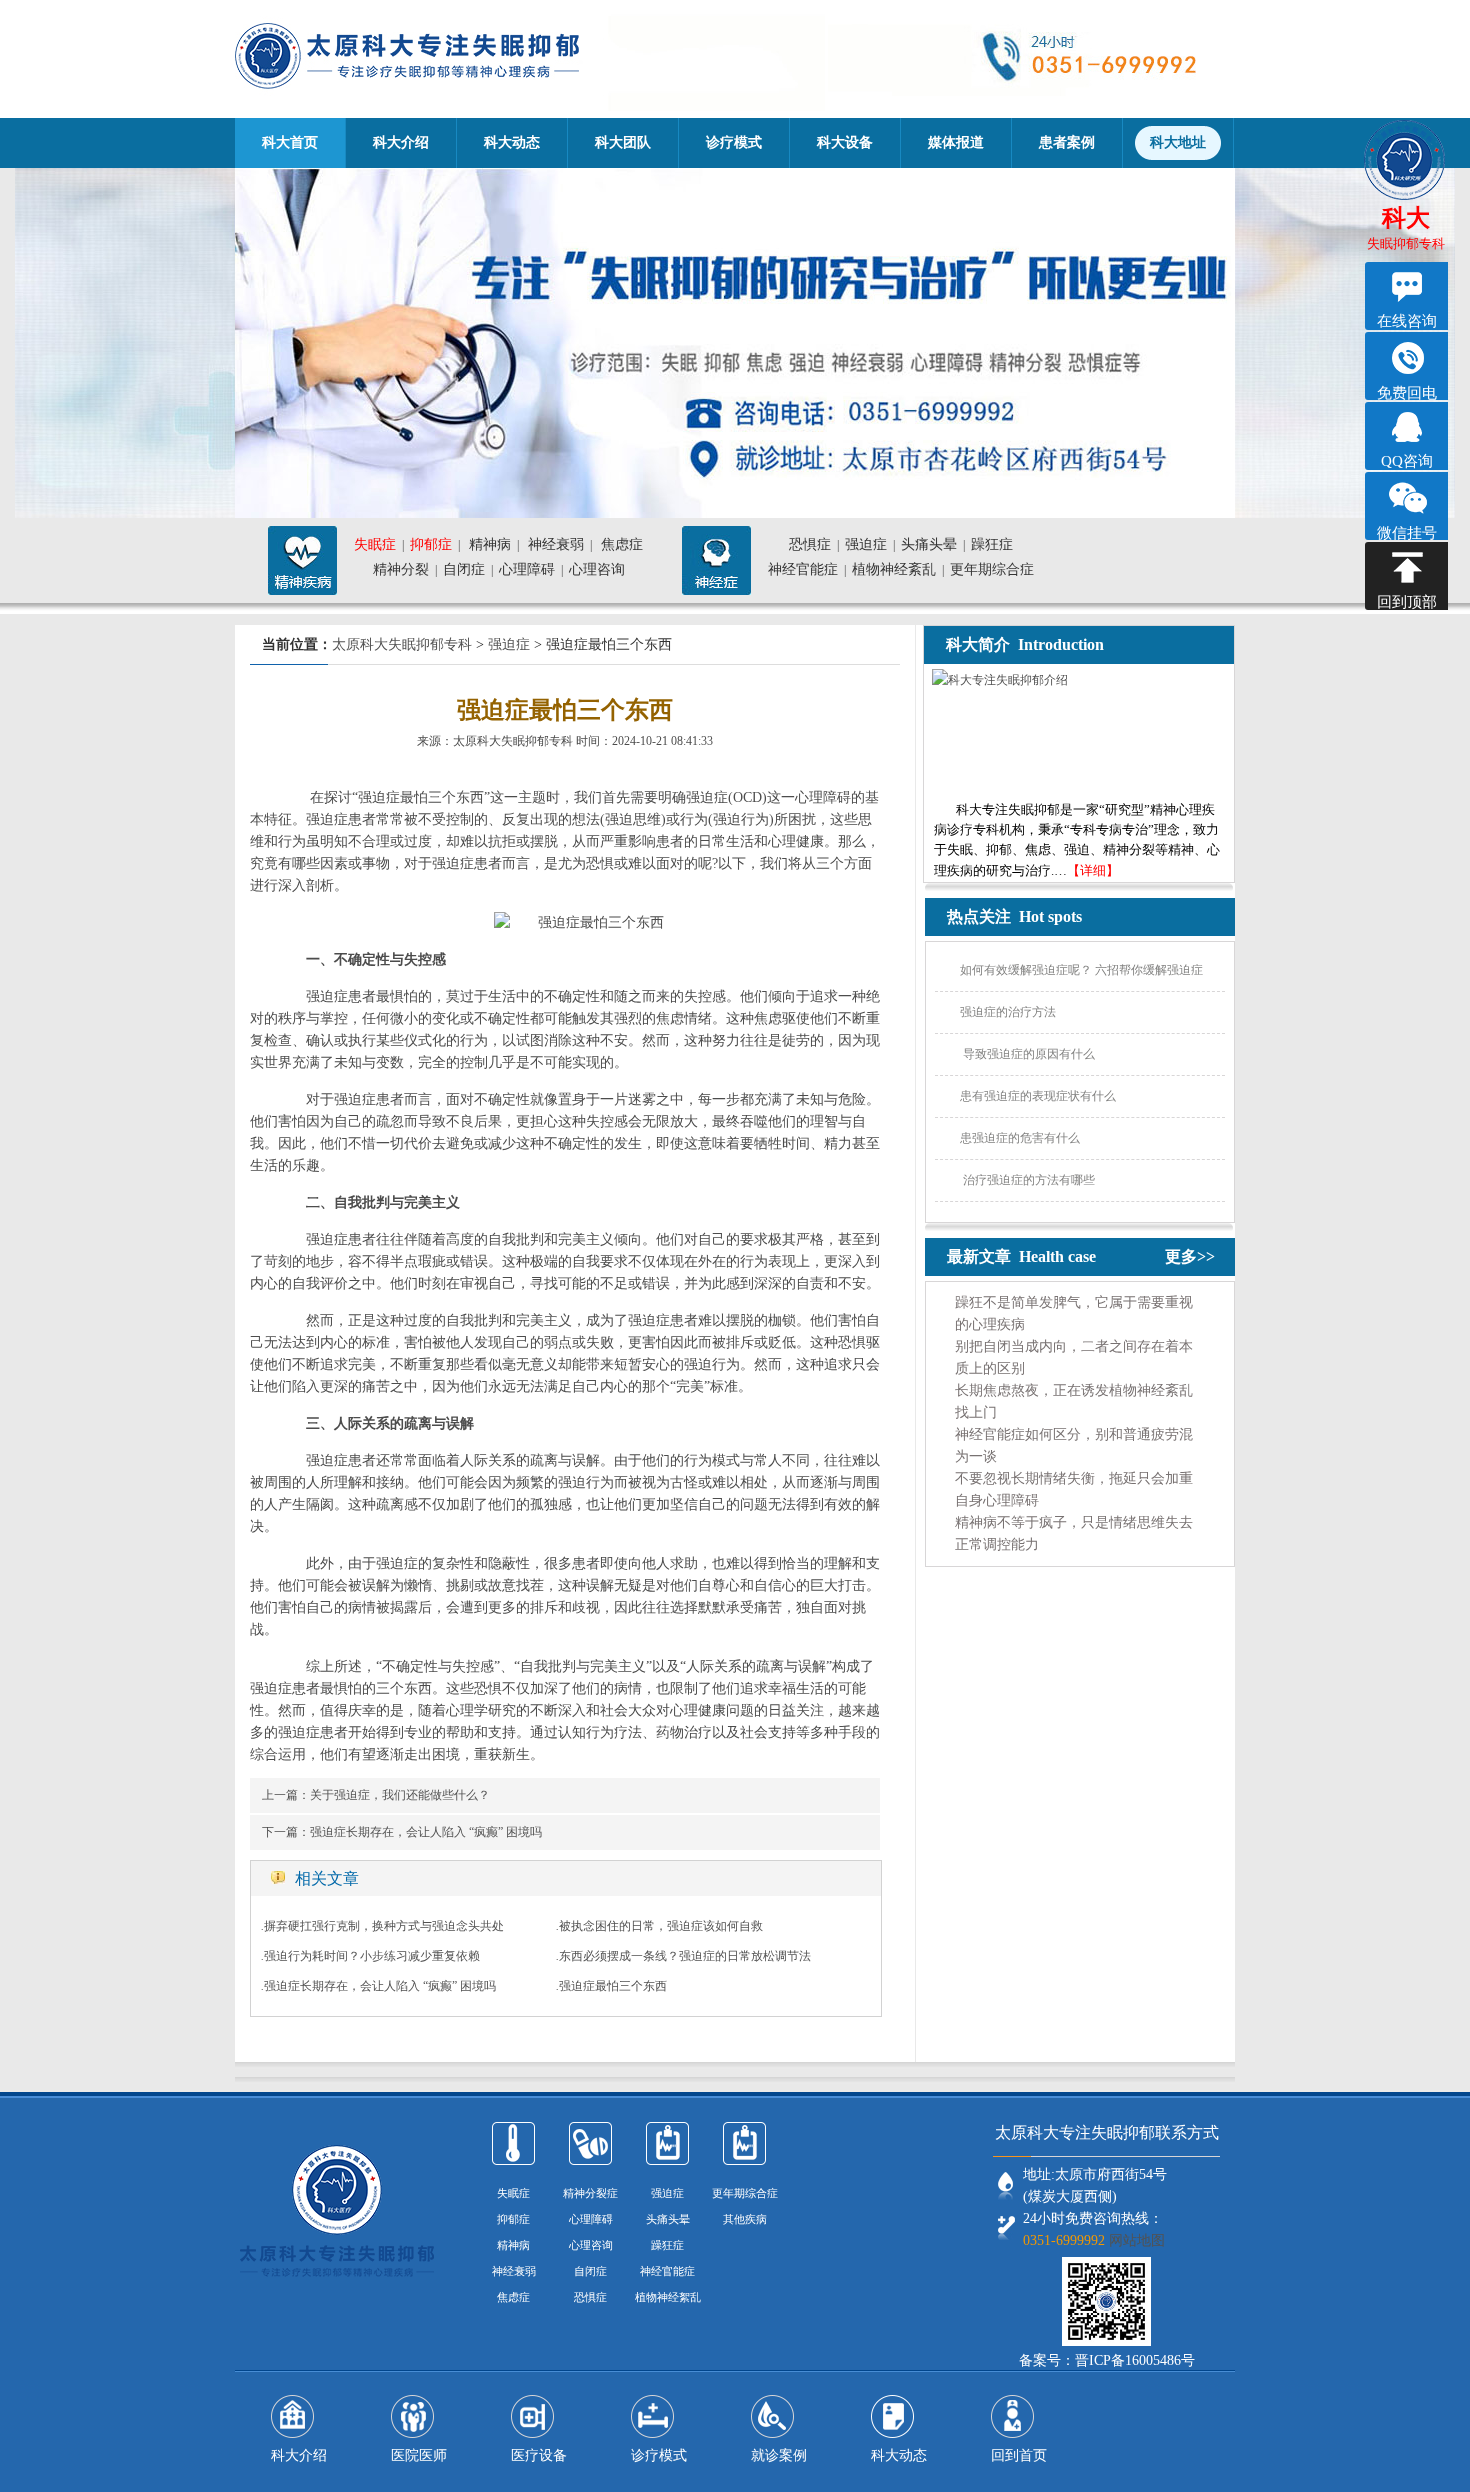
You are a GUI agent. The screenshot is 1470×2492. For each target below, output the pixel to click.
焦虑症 (622, 544)
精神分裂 (401, 569)
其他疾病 (745, 2219)
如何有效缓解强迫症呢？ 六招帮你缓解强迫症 (1081, 970)
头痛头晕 (929, 544)
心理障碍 (527, 569)
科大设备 (845, 142)
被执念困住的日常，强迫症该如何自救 (661, 1926)
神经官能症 (803, 569)
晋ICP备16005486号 (1135, 2360)
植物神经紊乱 (894, 569)
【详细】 (1093, 870)
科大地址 (1178, 142)
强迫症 (866, 544)
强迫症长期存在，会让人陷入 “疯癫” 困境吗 (426, 1832)
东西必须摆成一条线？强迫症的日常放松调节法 (685, 1956)
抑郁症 (431, 544)
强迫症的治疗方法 (1008, 1012)
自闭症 (464, 569)
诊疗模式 (734, 142)
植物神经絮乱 (668, 2297)
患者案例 (1067, 142)
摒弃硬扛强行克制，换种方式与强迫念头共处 (384, 1926)
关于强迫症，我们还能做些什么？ (400, 1795)
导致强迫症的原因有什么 (1027, 1054)
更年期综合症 (992, 569)
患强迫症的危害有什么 (1020, 1138)
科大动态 (512, 142)
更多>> (1190, 1256)
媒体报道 (956, 142)
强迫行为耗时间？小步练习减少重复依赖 (372, 1956)
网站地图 (1137, 2240)
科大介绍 (401, 142)
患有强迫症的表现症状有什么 (1038, 1096)
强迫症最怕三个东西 (613, 1986)
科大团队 (623, 142)
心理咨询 (597, 569)
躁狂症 (992, 544)
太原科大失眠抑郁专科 (402, 644)
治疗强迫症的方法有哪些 (1027, 1180)
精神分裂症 (590, 2193)
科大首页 (290, 142)
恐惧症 (810, 544)
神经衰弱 (556, 544)
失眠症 (375, 544)
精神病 (490, 544)
